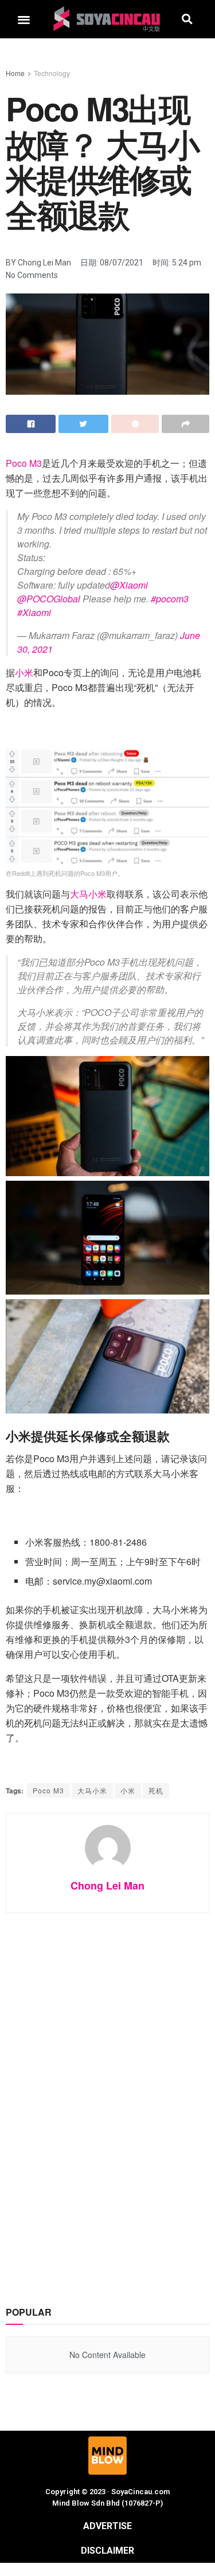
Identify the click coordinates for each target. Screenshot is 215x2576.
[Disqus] (107, 2098)
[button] (24, 19)
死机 (156, 1790)
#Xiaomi (34, 612)
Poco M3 (24, 463)
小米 (24, 672)
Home (15, 73)
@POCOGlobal (49, 599)
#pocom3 (170, 599)
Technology (52, 73)
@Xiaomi (129, 585)
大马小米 (88, 894)
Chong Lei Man (107, 1886)
